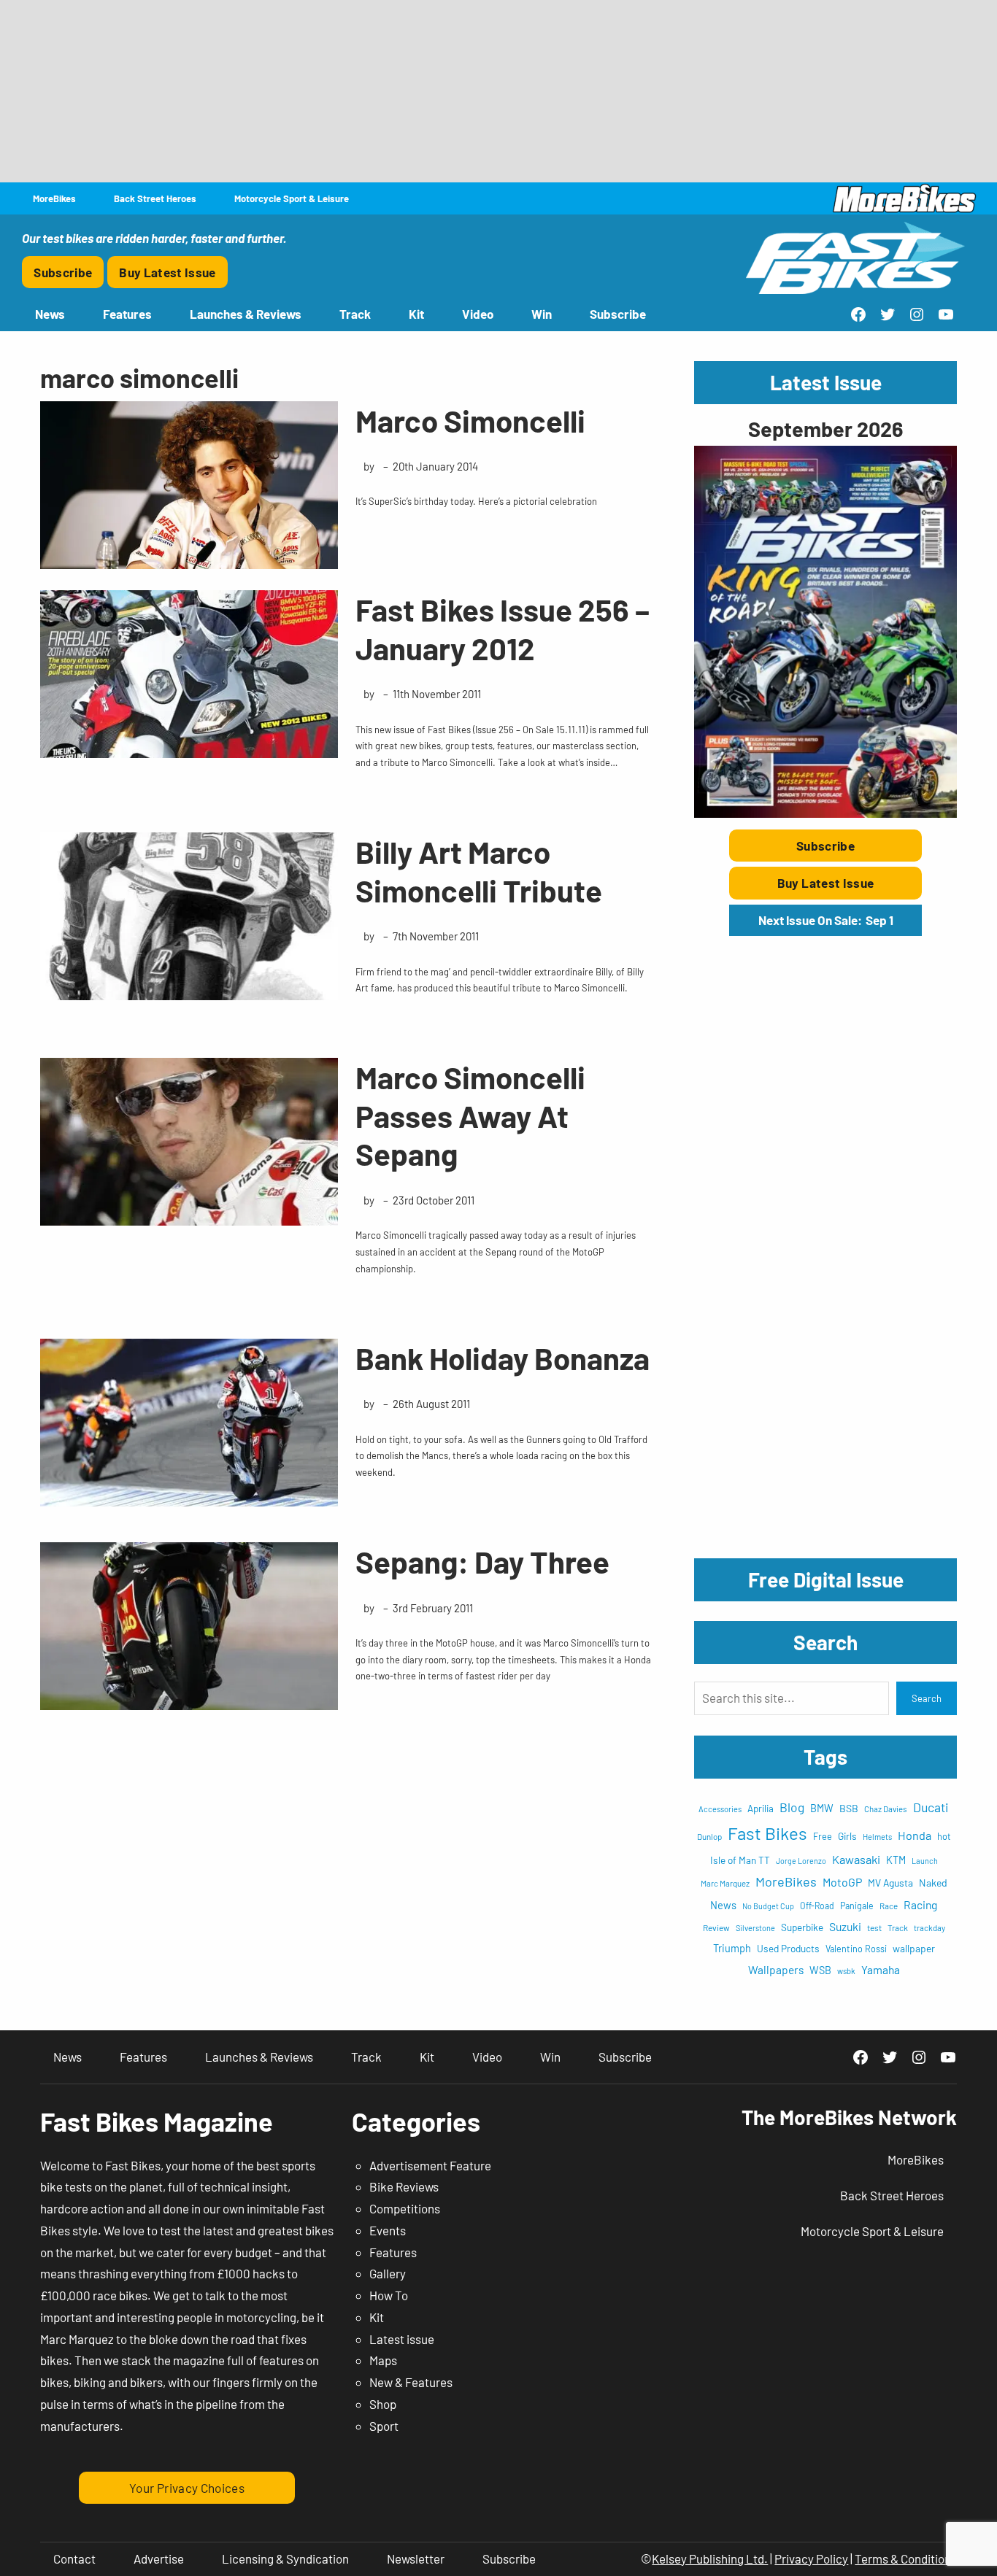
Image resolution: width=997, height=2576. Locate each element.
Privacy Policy (811, 2558)
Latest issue (402, 2339)
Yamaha (881, 1969)
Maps (383, 2360)
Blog (792, 1807)
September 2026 (825, 429)
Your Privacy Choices (187, 2488)
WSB (820, 1970)
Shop (383, 2404)
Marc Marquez (725, 1883)
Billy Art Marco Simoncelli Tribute (479, 871)
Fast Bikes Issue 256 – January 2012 (503, 628)
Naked (933, 1883)
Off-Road (817, 1906)
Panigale (857, 1906)
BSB (849, 1808)
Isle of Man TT (740, 1860)
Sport (384, 2426)
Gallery (388, 2273)
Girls (847, 1836)
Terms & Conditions (906, 2558)
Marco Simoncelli (470, 420)
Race (889, 1906)
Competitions (405, 2208)
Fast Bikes (767, 1833)
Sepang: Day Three (482, 1561)
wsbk (846, 1971)
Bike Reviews (404, 2186)
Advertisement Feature (430, 2165)
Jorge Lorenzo (801, 1861)
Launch (925, 1861)
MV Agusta (890, 1883)
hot (944, 1836)
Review (716, 1927)
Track (898, 1927)
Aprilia (761, 1809)
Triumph (732, 1948)
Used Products (788, 1948)
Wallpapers (776, 1969)
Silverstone (755, 1928)
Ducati (931, 1807)
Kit (377, 2317)
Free (823, 1836)
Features (393, 2252)
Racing (920, 1904)
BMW (822, 1808)
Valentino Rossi (856, 1949)
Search (927, 1698)
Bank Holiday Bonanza (503, 1358)
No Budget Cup (768, 1906)
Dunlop (709, 1836)
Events (388, 2230)
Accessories (720, 1809)
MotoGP (842, 1882)
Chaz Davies (886, 1809)
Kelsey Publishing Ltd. (710, 2558)
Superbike (802, 1927)
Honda (915, 1835)
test (874, 1927)
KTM (896, 1860)
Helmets (877, 1837)
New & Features (411, 2382)
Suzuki (845, 1926)
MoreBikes (786, 1881)
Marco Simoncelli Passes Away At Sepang (470, 1115)
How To (389, 2295)
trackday (929, 1928)
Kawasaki (856, 1859)
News (723, 1905)
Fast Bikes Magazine (157, 2121)
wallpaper (914, 1948)
